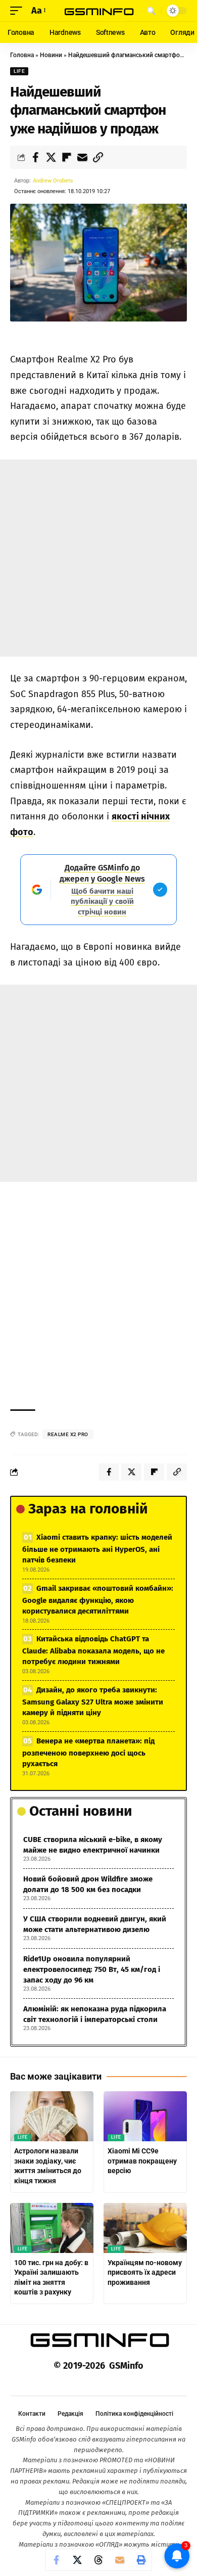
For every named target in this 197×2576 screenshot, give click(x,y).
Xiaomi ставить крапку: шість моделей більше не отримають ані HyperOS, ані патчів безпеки (97, 1549)
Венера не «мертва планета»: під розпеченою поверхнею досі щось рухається (88, 1752)
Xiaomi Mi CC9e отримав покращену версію (142, 2161)
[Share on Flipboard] (67, 157)
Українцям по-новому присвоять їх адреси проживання (145, 2272)
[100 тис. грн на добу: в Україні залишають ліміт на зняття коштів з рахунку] (52, 2228)
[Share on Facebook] (35, 157)
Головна (22, 55)
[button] (19, 11)
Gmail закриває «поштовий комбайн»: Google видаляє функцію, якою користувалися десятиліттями (98, 1600)
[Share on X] (51, 157)
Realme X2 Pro (68, 1434)
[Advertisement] (98, 558)
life (19, 71)
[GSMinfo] (98, 11)
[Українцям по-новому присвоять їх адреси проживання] (145, 2228)
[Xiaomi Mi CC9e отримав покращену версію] (145, 2116)
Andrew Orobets (53, 181)
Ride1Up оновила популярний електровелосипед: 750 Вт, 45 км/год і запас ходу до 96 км (92, 1969)
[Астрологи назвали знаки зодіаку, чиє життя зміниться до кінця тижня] (52, 2116)
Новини (51, 55)
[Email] (82, 157)
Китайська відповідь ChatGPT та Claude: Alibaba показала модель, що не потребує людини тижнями (93, 1650)
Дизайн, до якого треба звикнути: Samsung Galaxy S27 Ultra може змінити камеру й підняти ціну (93, 1701)
